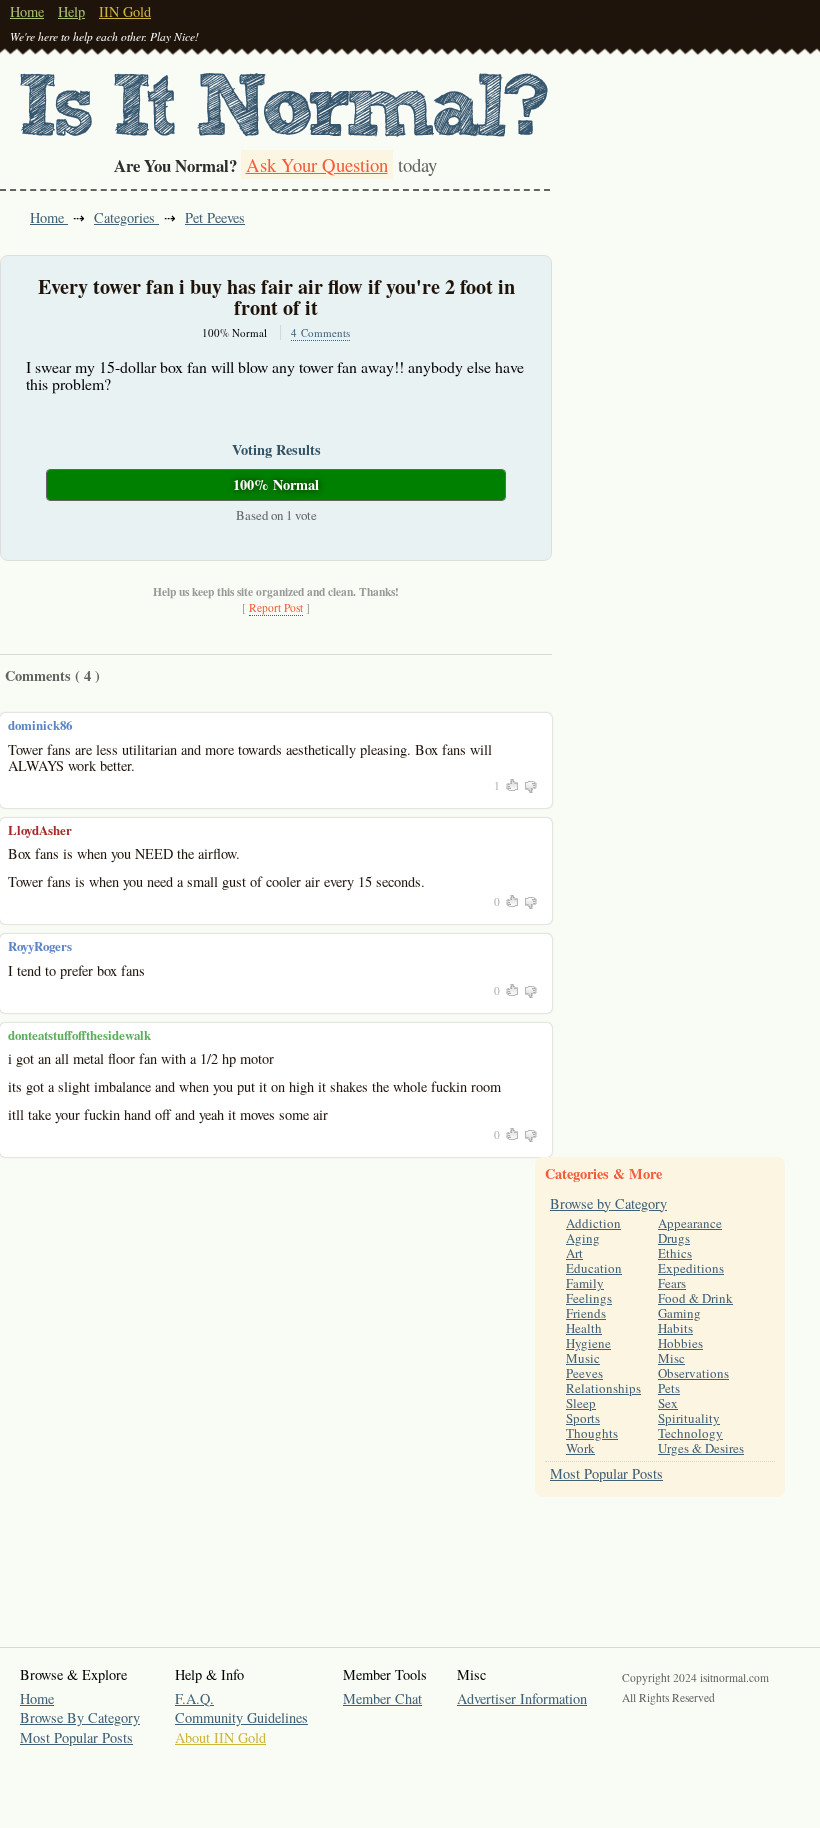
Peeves (584, 1373)
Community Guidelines (241, 1717)
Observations (693, 1373)
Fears (672, 1283)
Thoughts (592, 1433)
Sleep (581, 1403)
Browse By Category (80, 1717)
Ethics (675, 1253)
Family (585, 1283)
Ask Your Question (317, 164)
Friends (586, 1313)
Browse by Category (608, 1203)
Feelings (589, 1298)
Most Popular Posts (606, 1473)
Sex (668, 1403)
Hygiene (588, 1343)
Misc (671, 1358)
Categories (126, 217)
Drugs (674, 1238)
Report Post (276, 607)
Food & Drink (695, 1298)
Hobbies (680, 1343)
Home (27, 11)
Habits (675, 1328)
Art (574, 1253)
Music (583, 1358)
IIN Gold (125, 11)
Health (584, 1328)
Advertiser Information (522, 1698)
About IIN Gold (220, 1737)
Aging (583, 1238)
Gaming (679, 1313)
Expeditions (691, 1268)
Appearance (690, 1223)
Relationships (603, 1388)
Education (594, 1268)
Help (71, 11)
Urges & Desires (701, 1448)
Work (580, 1448)
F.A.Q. (194, 1698)
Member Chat (382, 1698)
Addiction (593, 1223)
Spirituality (689, 1418)
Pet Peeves (215, 217)
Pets (669, 1388)
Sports (583, 1418)
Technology (690, 1433)
